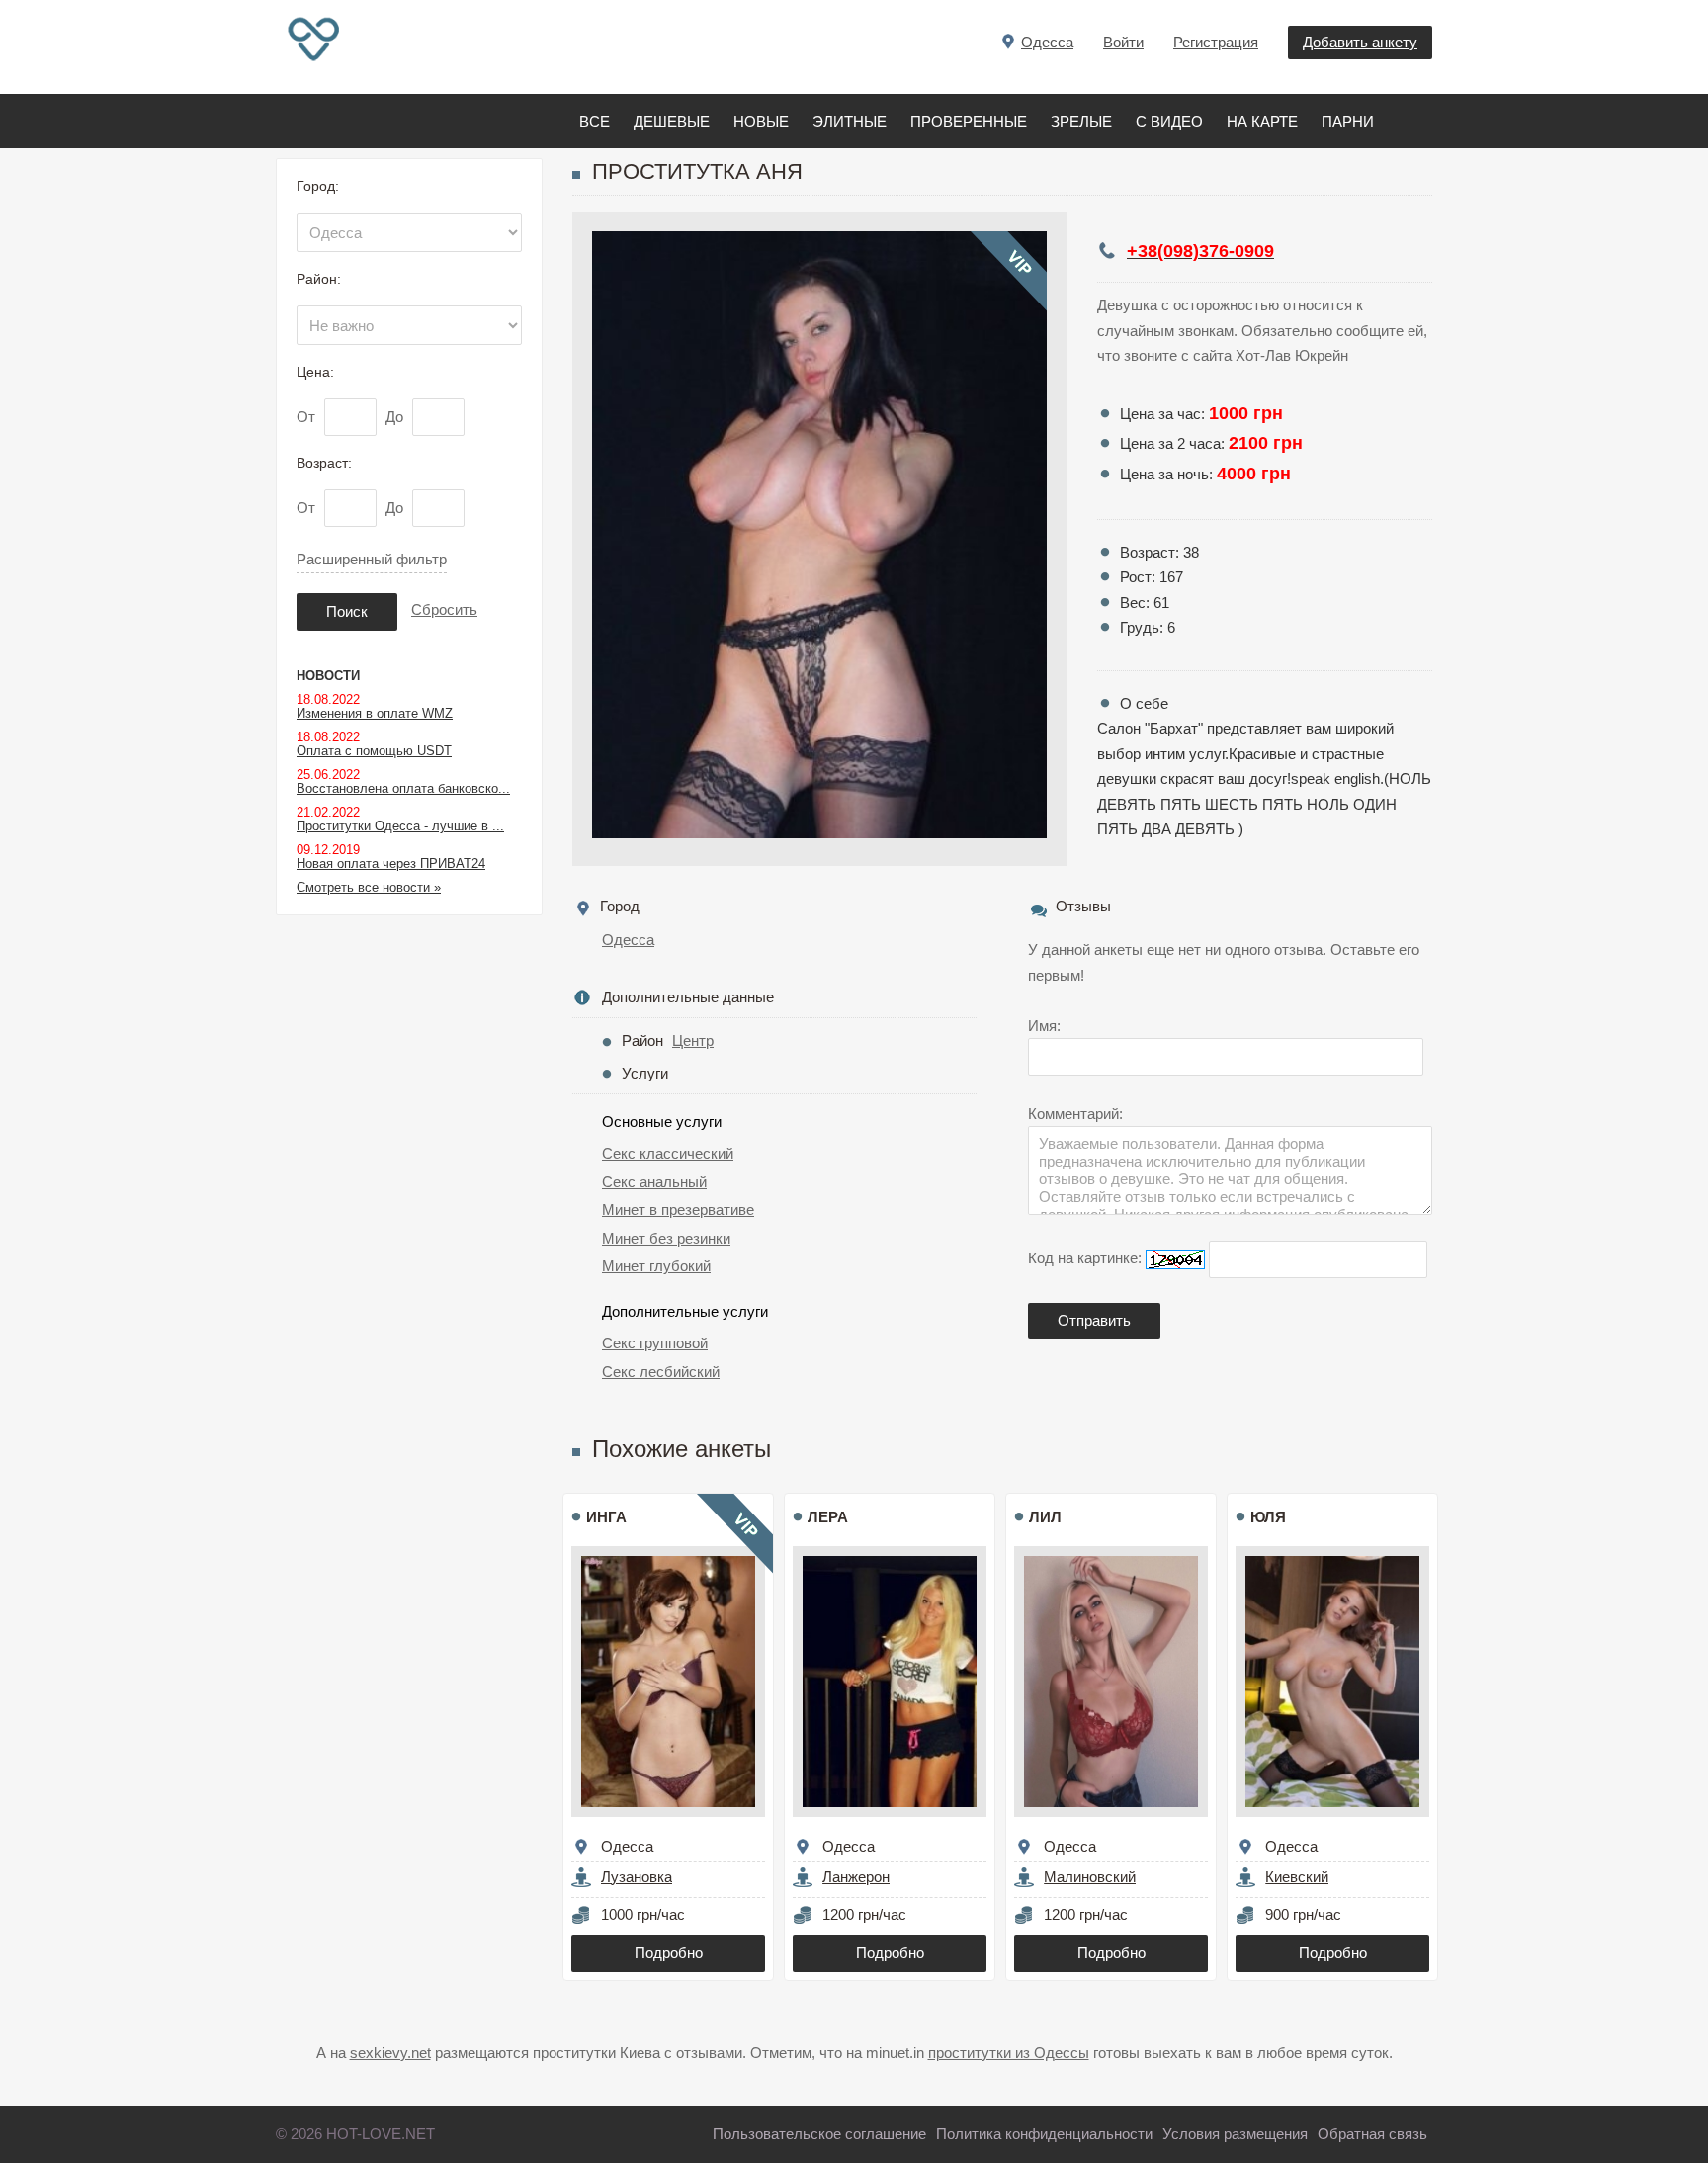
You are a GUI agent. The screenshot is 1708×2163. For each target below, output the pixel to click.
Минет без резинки (666, 1238)
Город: (318, 186)
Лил (1045, 1517)
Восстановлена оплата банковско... (403, 788)
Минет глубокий (656, 1266)
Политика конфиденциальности (1044, 2134)
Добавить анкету (1360, 42)
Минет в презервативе (678, 1210)
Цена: (315, 372)
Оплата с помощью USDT (374, 751)
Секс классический (668, 1153)
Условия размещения (1235, 2134)
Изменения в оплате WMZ (375, 713)
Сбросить (444, 609)
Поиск (347, 611)
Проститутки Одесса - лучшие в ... (400, 826)
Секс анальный (654, 1182)
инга (606, 1517)
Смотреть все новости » (369, 887)
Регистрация (1216, 42)
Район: (319, 279)
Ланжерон (856, 1877)
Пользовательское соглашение (819, 2134)
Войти (1123, 42)
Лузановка (637, 1877)
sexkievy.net (390, 2053)
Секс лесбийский (661, 1372)
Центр (693, 1040)
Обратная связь (1372, 2134)
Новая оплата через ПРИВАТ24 (391, 864)
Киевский (1297, 1877)
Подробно (669, 1953)
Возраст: (324, 463)
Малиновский (1090, 1877)
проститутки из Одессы (1009, 2053)
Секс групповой (655, 1343)
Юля (1268, 1517)
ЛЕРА (828, 1517)
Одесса (628, 940)
